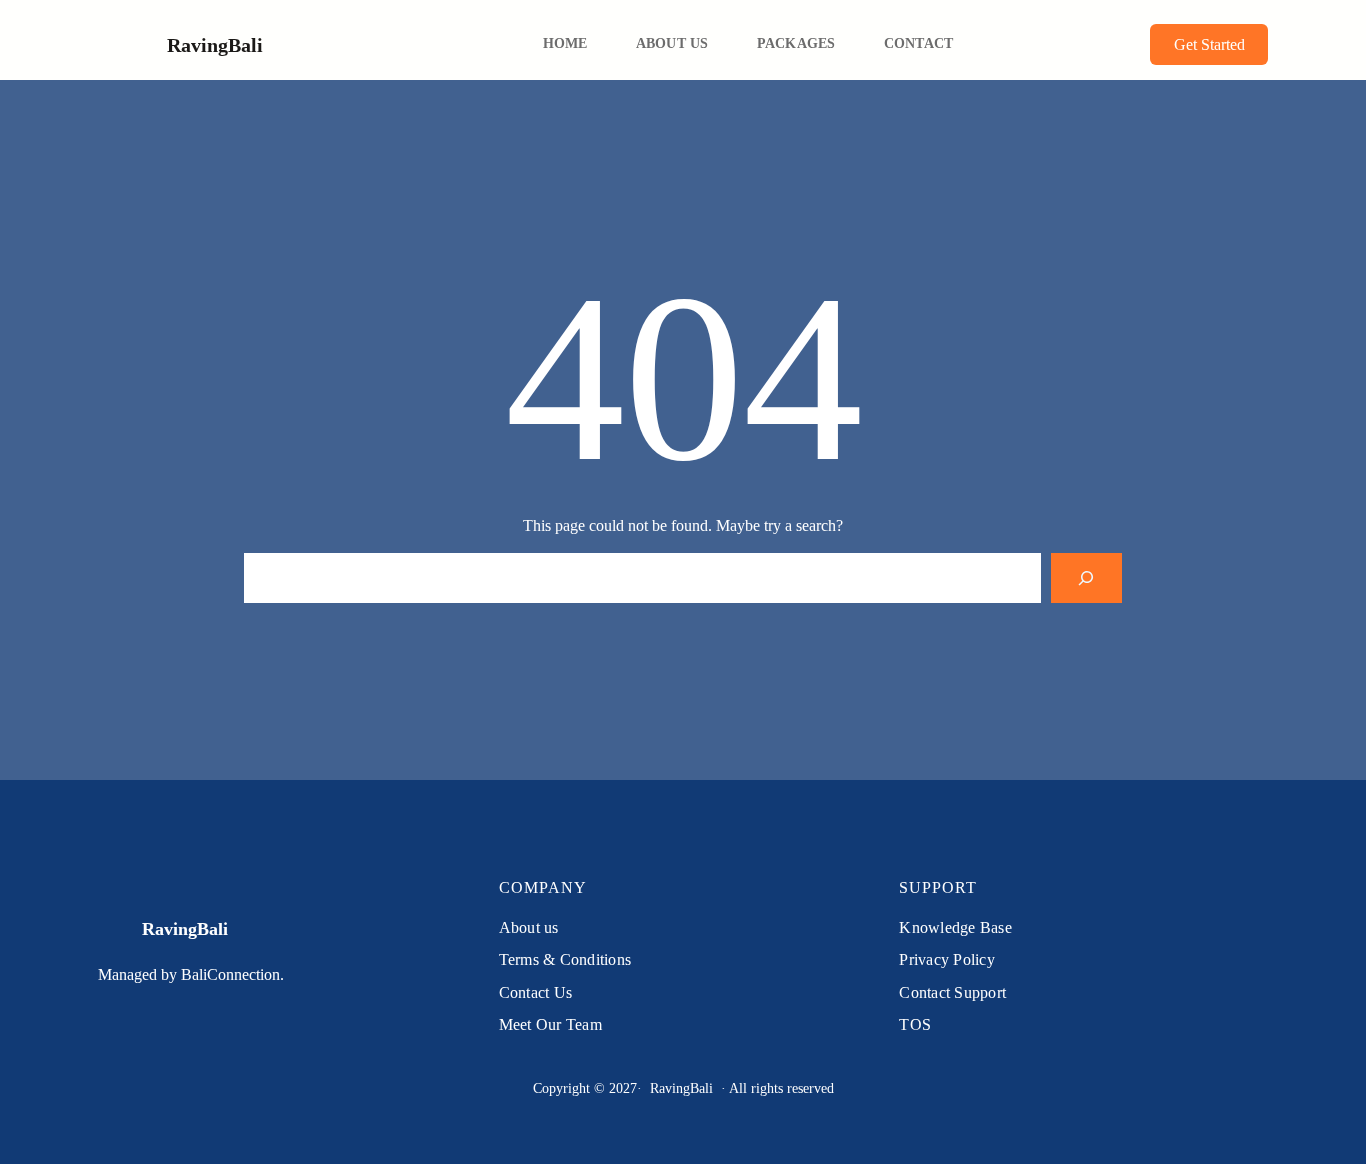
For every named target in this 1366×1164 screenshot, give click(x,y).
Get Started (1209, 44)
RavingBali (215, 45)
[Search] (1086, 577)
